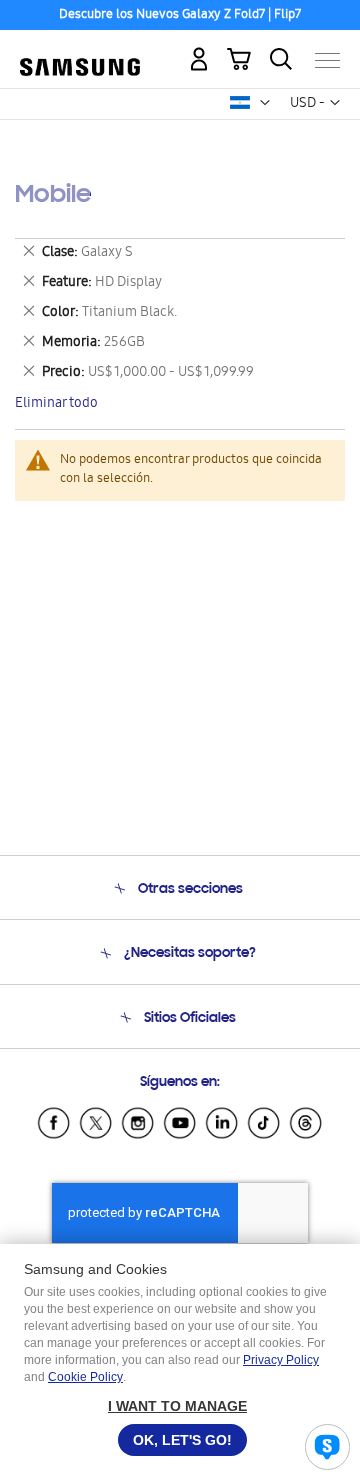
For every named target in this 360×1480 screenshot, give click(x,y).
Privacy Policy (281, 1360)
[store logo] (80, 52)
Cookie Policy (85, 1377)
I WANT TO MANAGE (177, 1406)
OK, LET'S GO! (182, 1440)
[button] (265, 103)
